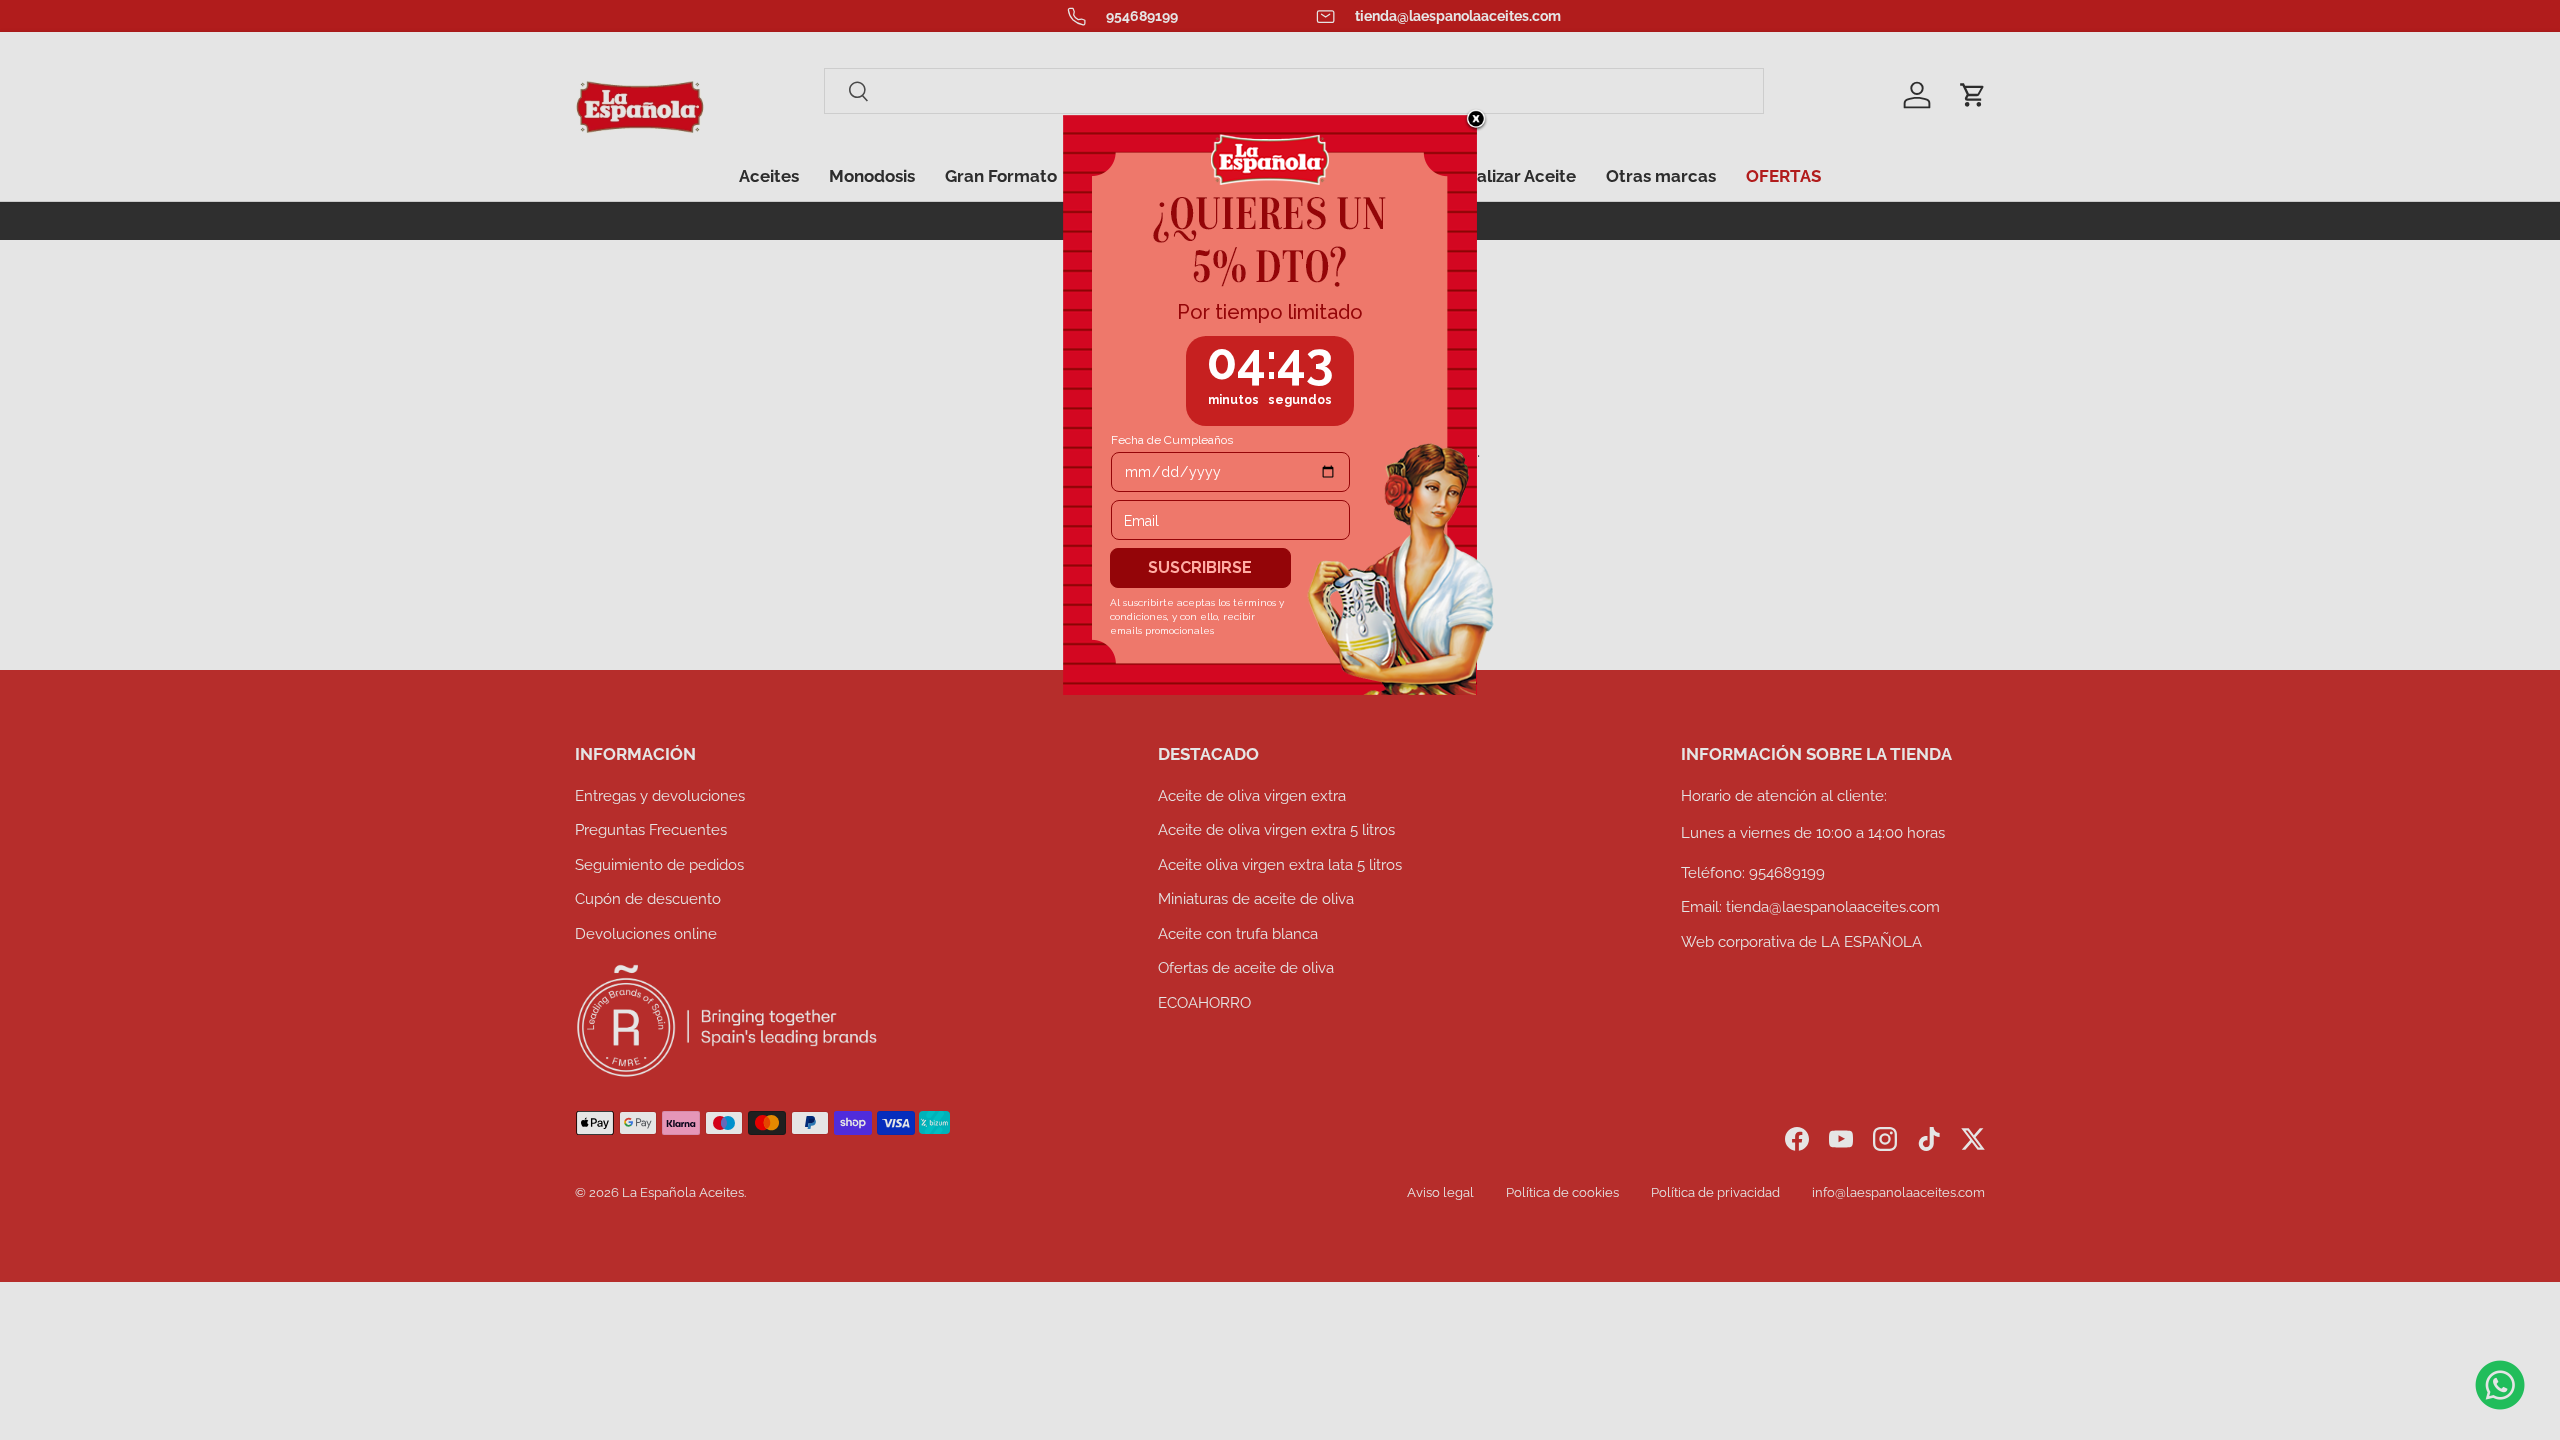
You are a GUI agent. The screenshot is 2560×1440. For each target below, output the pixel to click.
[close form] (1476, 120)
